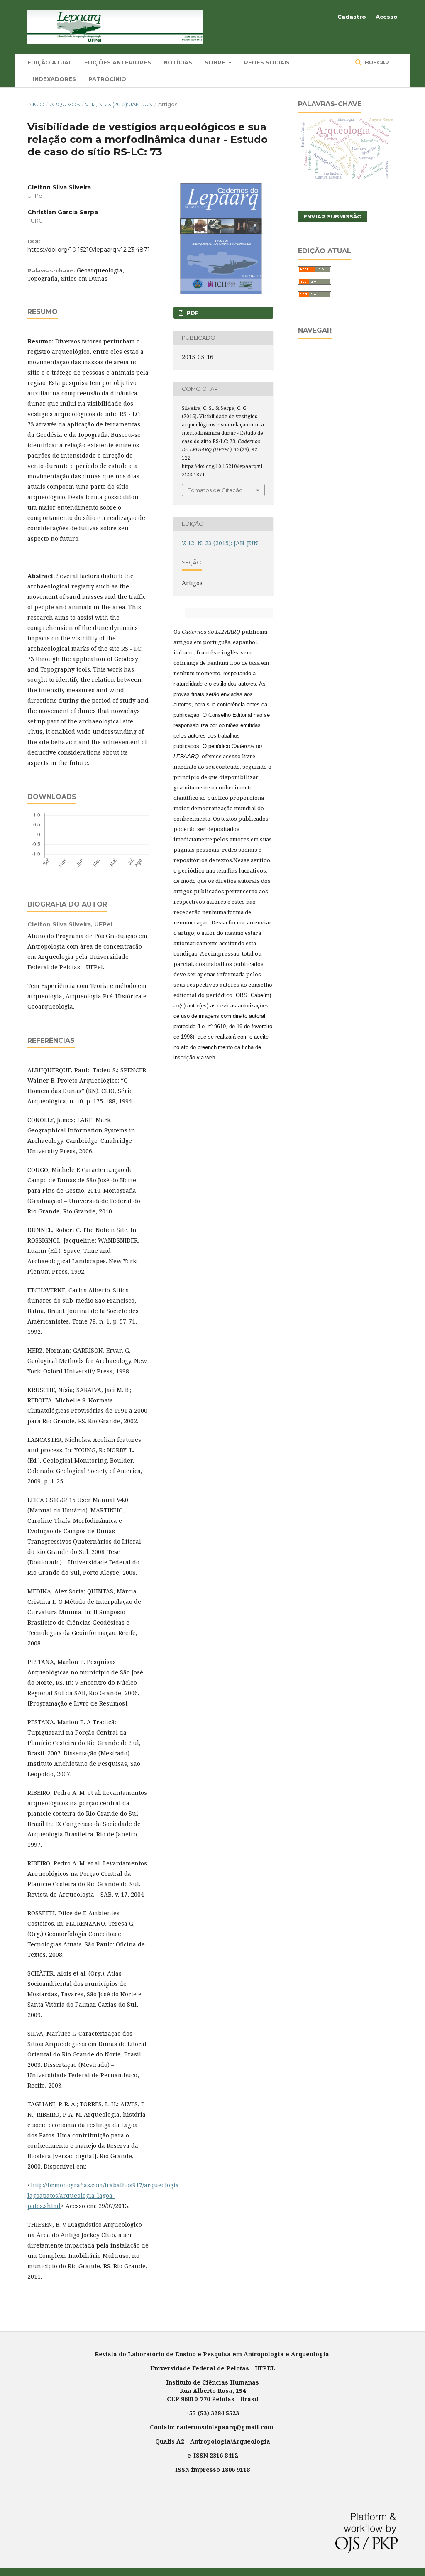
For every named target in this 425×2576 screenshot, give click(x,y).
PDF (192, 313)
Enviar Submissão (333, 216)
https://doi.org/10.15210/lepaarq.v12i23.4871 (89, 250)
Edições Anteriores (118, 62)
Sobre (216, 62)
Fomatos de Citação (215, 490)
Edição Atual (50, 62)
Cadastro (352, 17)
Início (36, 104)
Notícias (178, 62)
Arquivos (65, 104)
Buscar (376, 62)
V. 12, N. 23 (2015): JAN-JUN (119, 104)
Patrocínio (107, 79)
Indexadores (54, 79)
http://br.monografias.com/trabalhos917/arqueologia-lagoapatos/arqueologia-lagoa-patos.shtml (104, 2195)
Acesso (387, 17)
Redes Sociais (267, 62)
